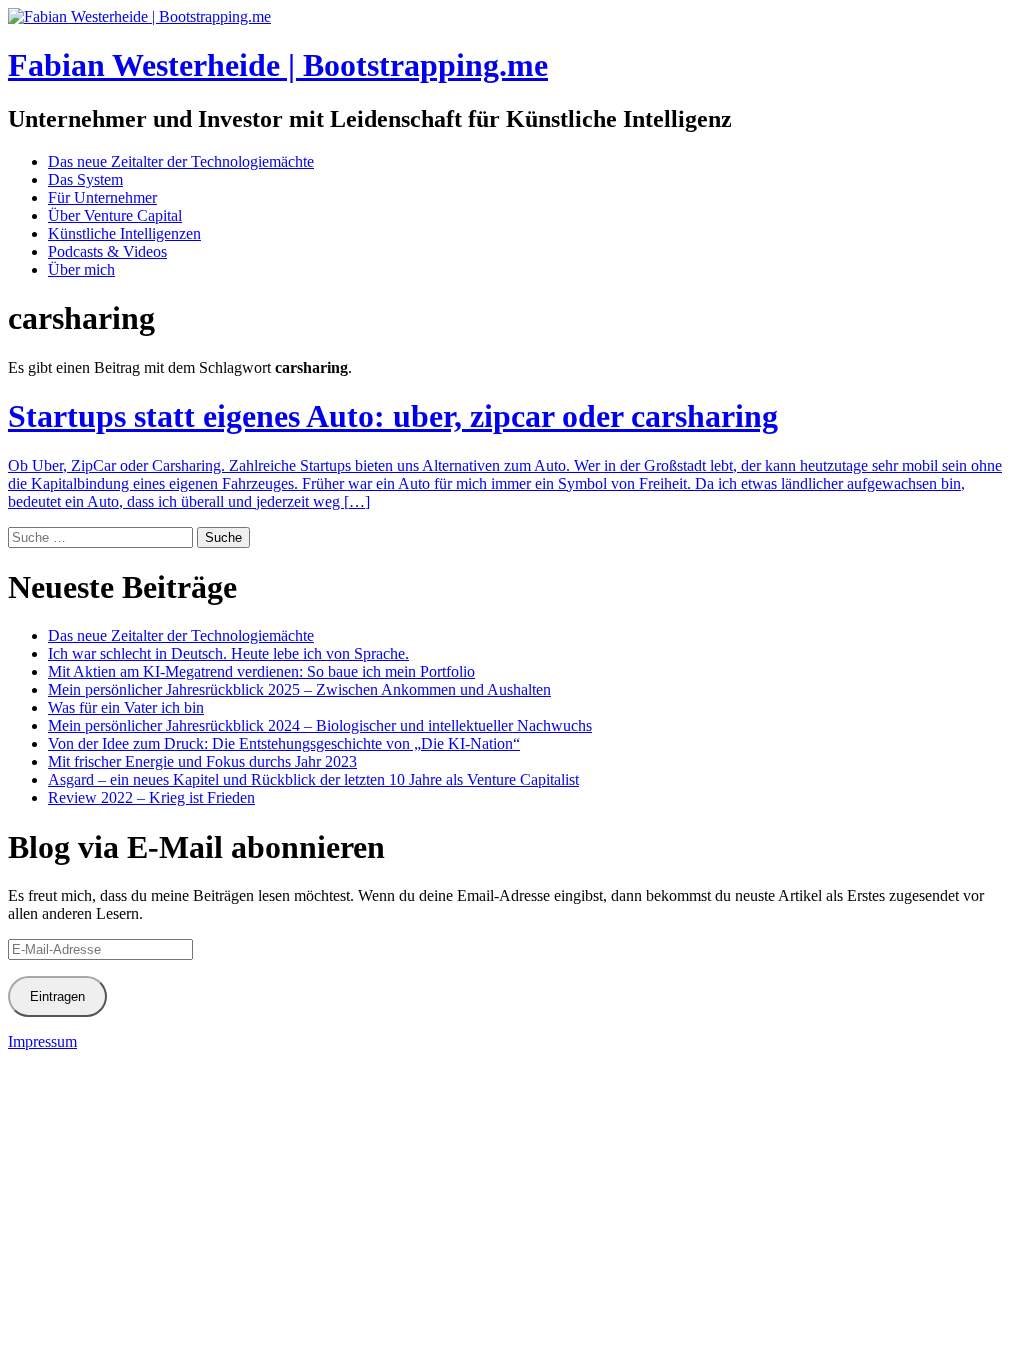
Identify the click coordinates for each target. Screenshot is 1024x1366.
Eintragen (57, 996)
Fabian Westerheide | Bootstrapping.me (278, 65)
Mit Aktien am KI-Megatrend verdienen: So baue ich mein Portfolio (261, 671)
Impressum (42, 1041)
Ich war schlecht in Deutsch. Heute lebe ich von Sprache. (228, 653)
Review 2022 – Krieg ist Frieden (151, 797)
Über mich (81, 269)
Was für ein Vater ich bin (126, 707)
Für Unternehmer (102, 197)
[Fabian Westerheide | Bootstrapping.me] (139, 16)
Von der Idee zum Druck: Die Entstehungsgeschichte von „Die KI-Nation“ (284, 743)
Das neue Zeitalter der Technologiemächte (181, 161)
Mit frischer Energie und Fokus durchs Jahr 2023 (202, 761)
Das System (85, 179)
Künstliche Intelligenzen (124, 233)
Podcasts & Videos (107, 251)
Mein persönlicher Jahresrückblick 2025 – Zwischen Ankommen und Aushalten (299, 689)
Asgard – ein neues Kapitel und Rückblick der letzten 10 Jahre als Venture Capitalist (313, 779)
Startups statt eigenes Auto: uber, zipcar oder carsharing (393, 416)
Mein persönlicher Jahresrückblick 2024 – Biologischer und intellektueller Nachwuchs (320, 725)
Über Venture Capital (115, 215)
